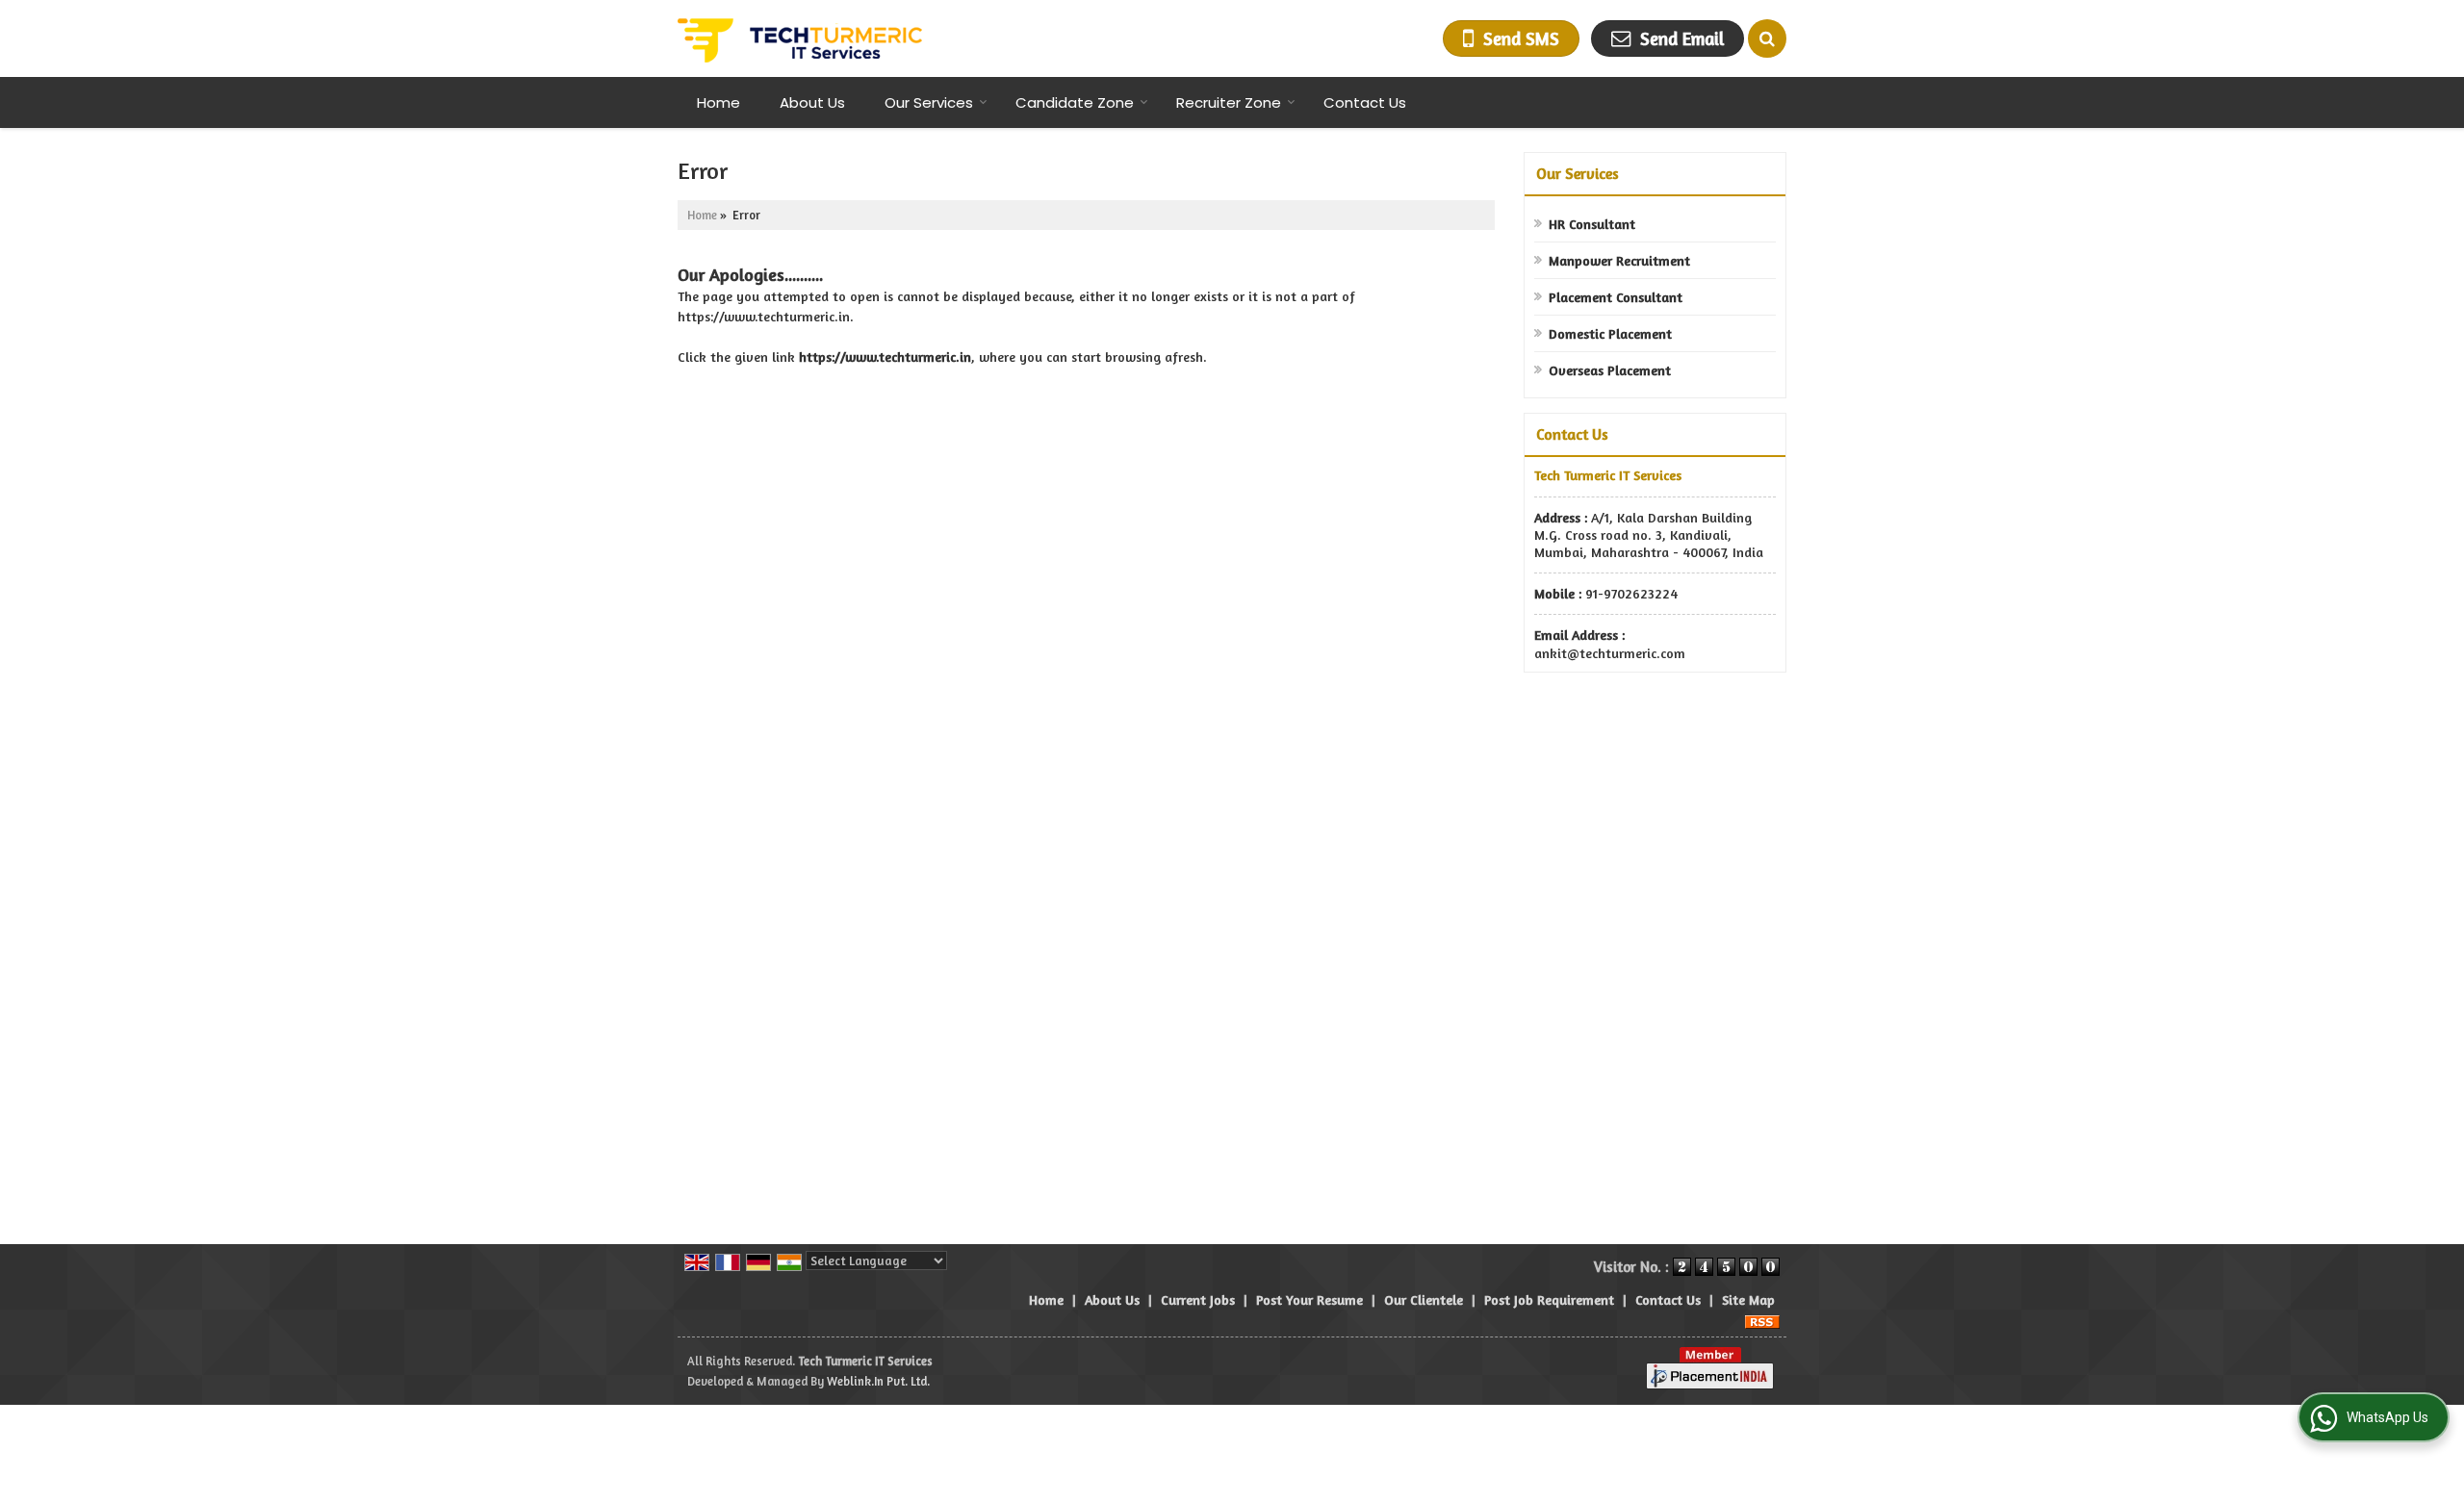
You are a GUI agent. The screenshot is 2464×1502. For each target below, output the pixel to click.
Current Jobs (1198, 1299)
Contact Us (1365, 102)
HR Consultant (1592, 224)
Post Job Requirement (1549, 1299)
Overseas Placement (1610, 370)
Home (719, 102)
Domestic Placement (1610, 333)
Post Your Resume (1309, 1299)
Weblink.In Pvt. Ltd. (878, 1381)
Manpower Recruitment (1619, 260)
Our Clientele (1424, 1299)
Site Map (1748, 1299)
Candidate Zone (1075, 102)
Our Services (929, 102)
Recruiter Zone (1229, 102)
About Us (812, 102)
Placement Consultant (1616, 297)
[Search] (1767, 38)
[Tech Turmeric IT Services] (800, 38)
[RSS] (1762, 1320)
